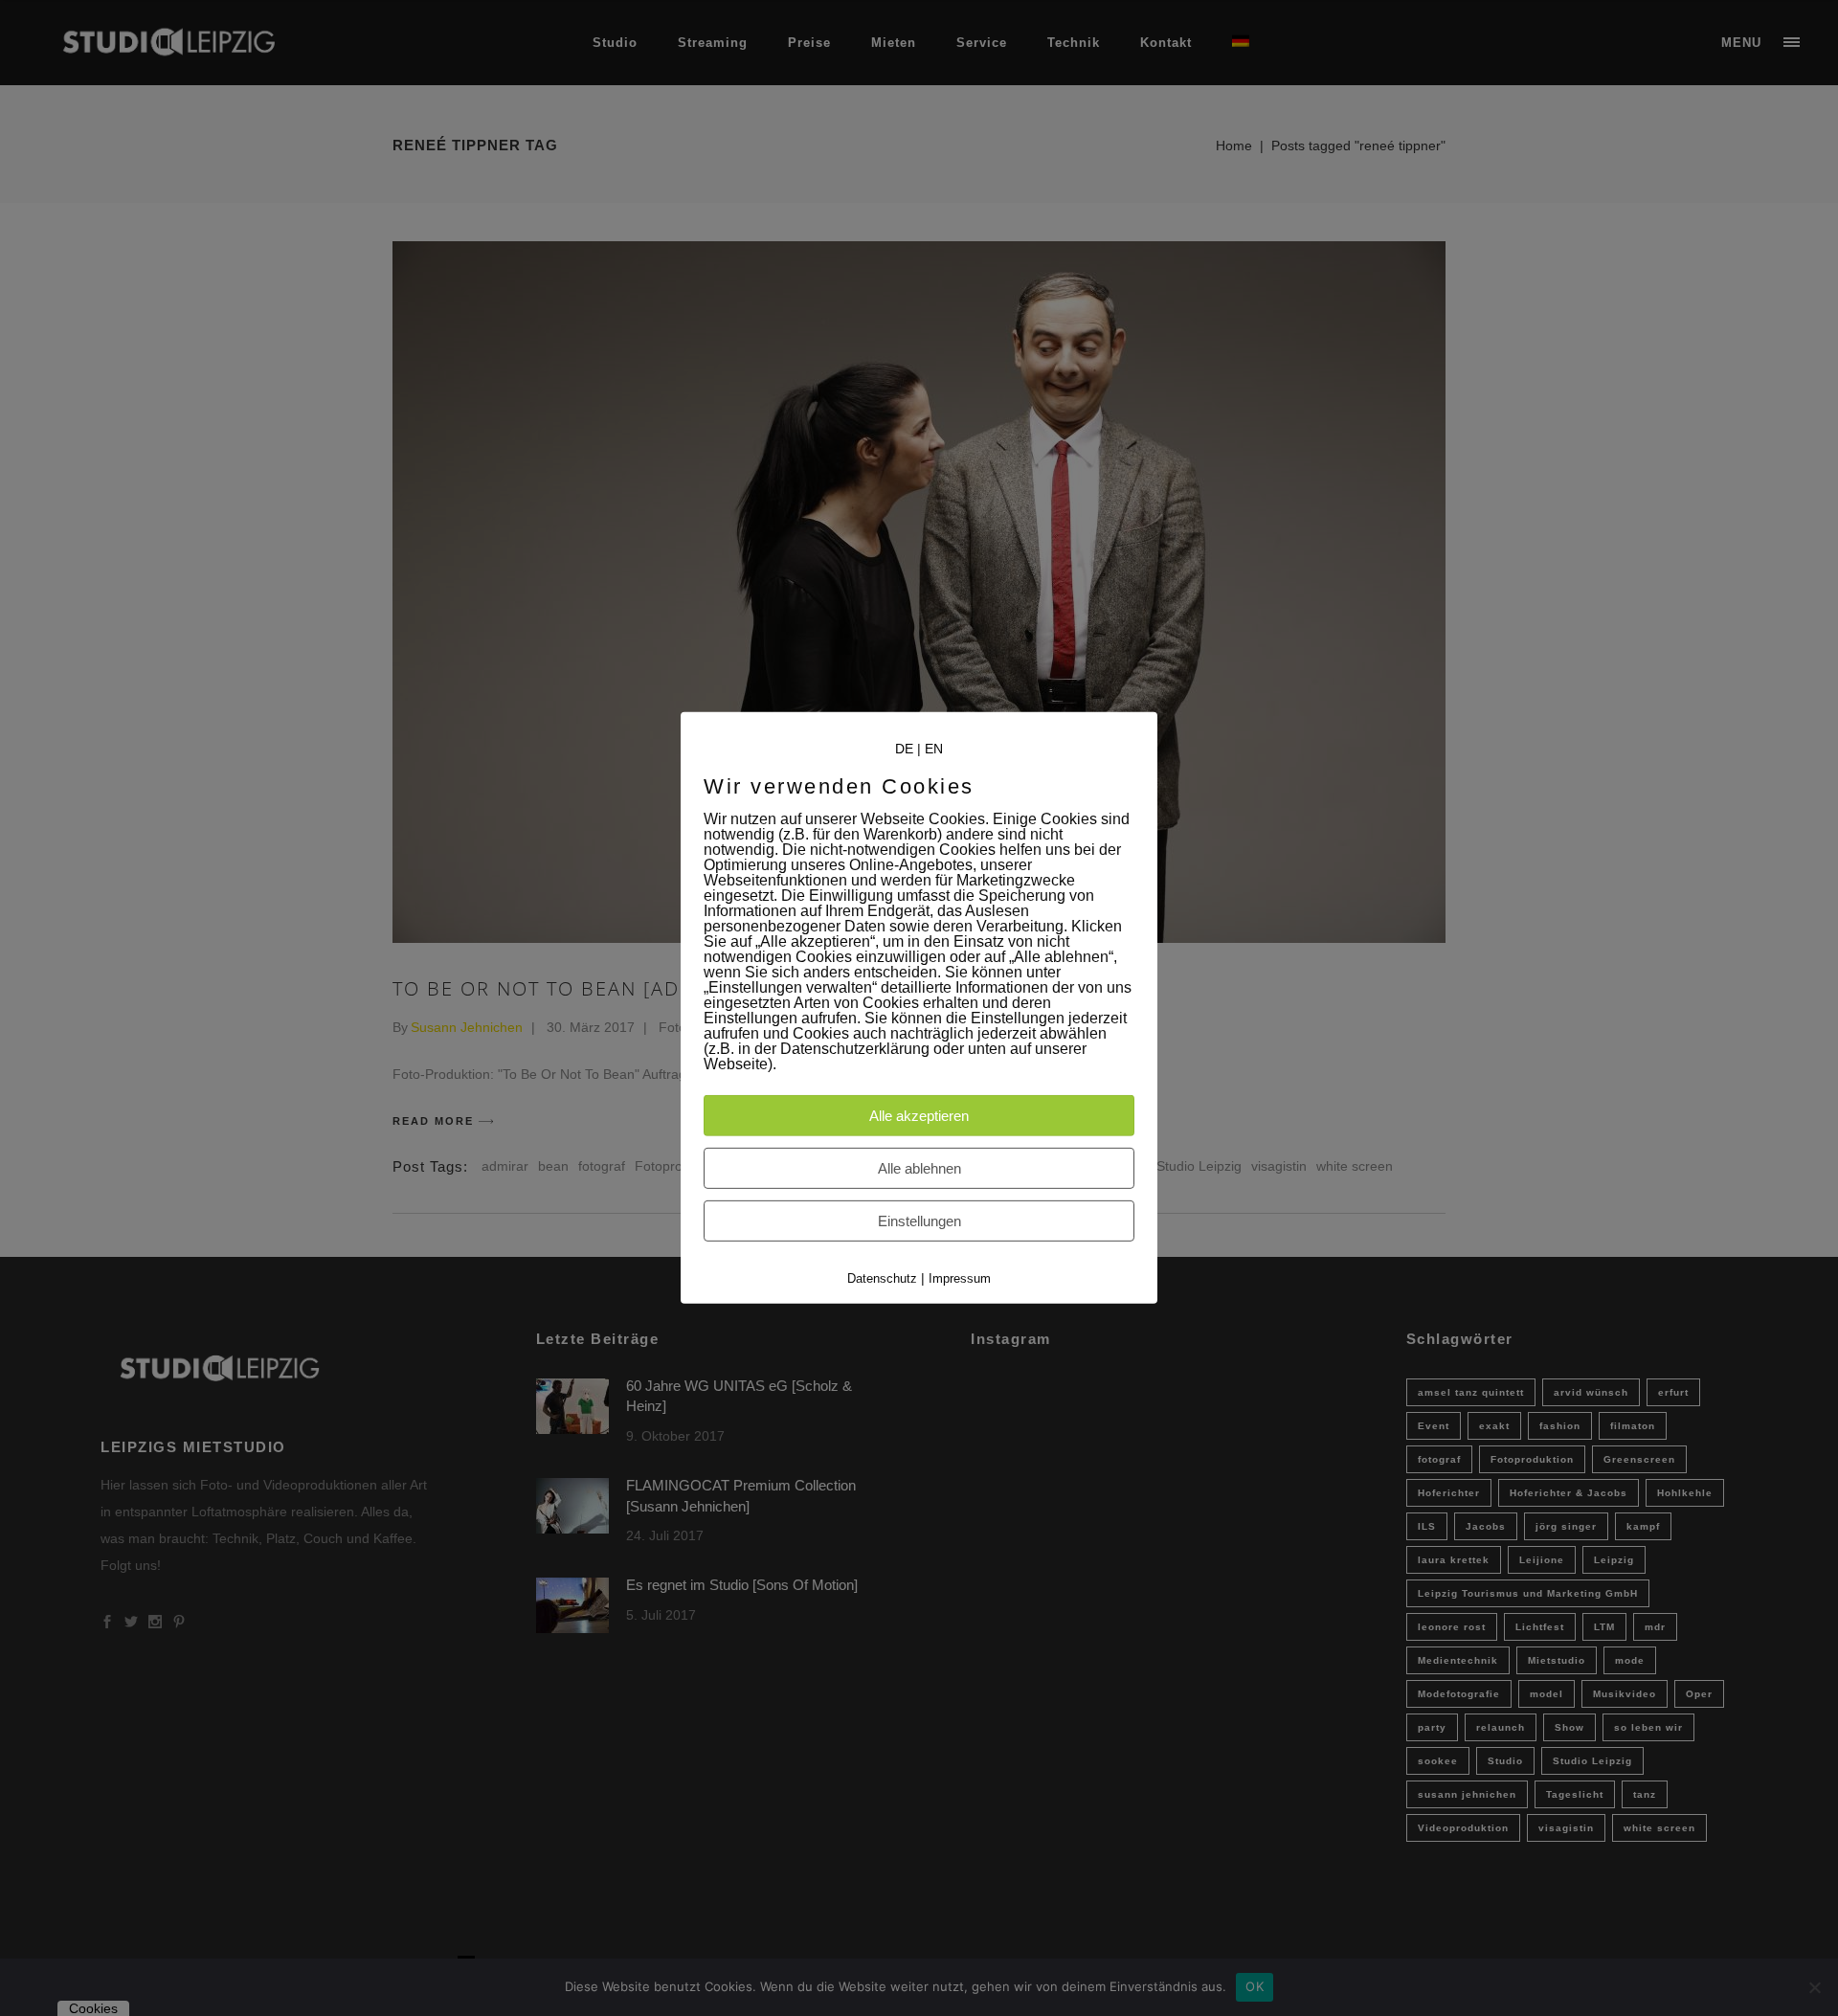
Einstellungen (919, 1221)
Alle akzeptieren (919, 1116)
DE (904, 749)
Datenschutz (882, 1278)
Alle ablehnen (919, 1168)
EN (934, 749)
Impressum (960, 1278)
